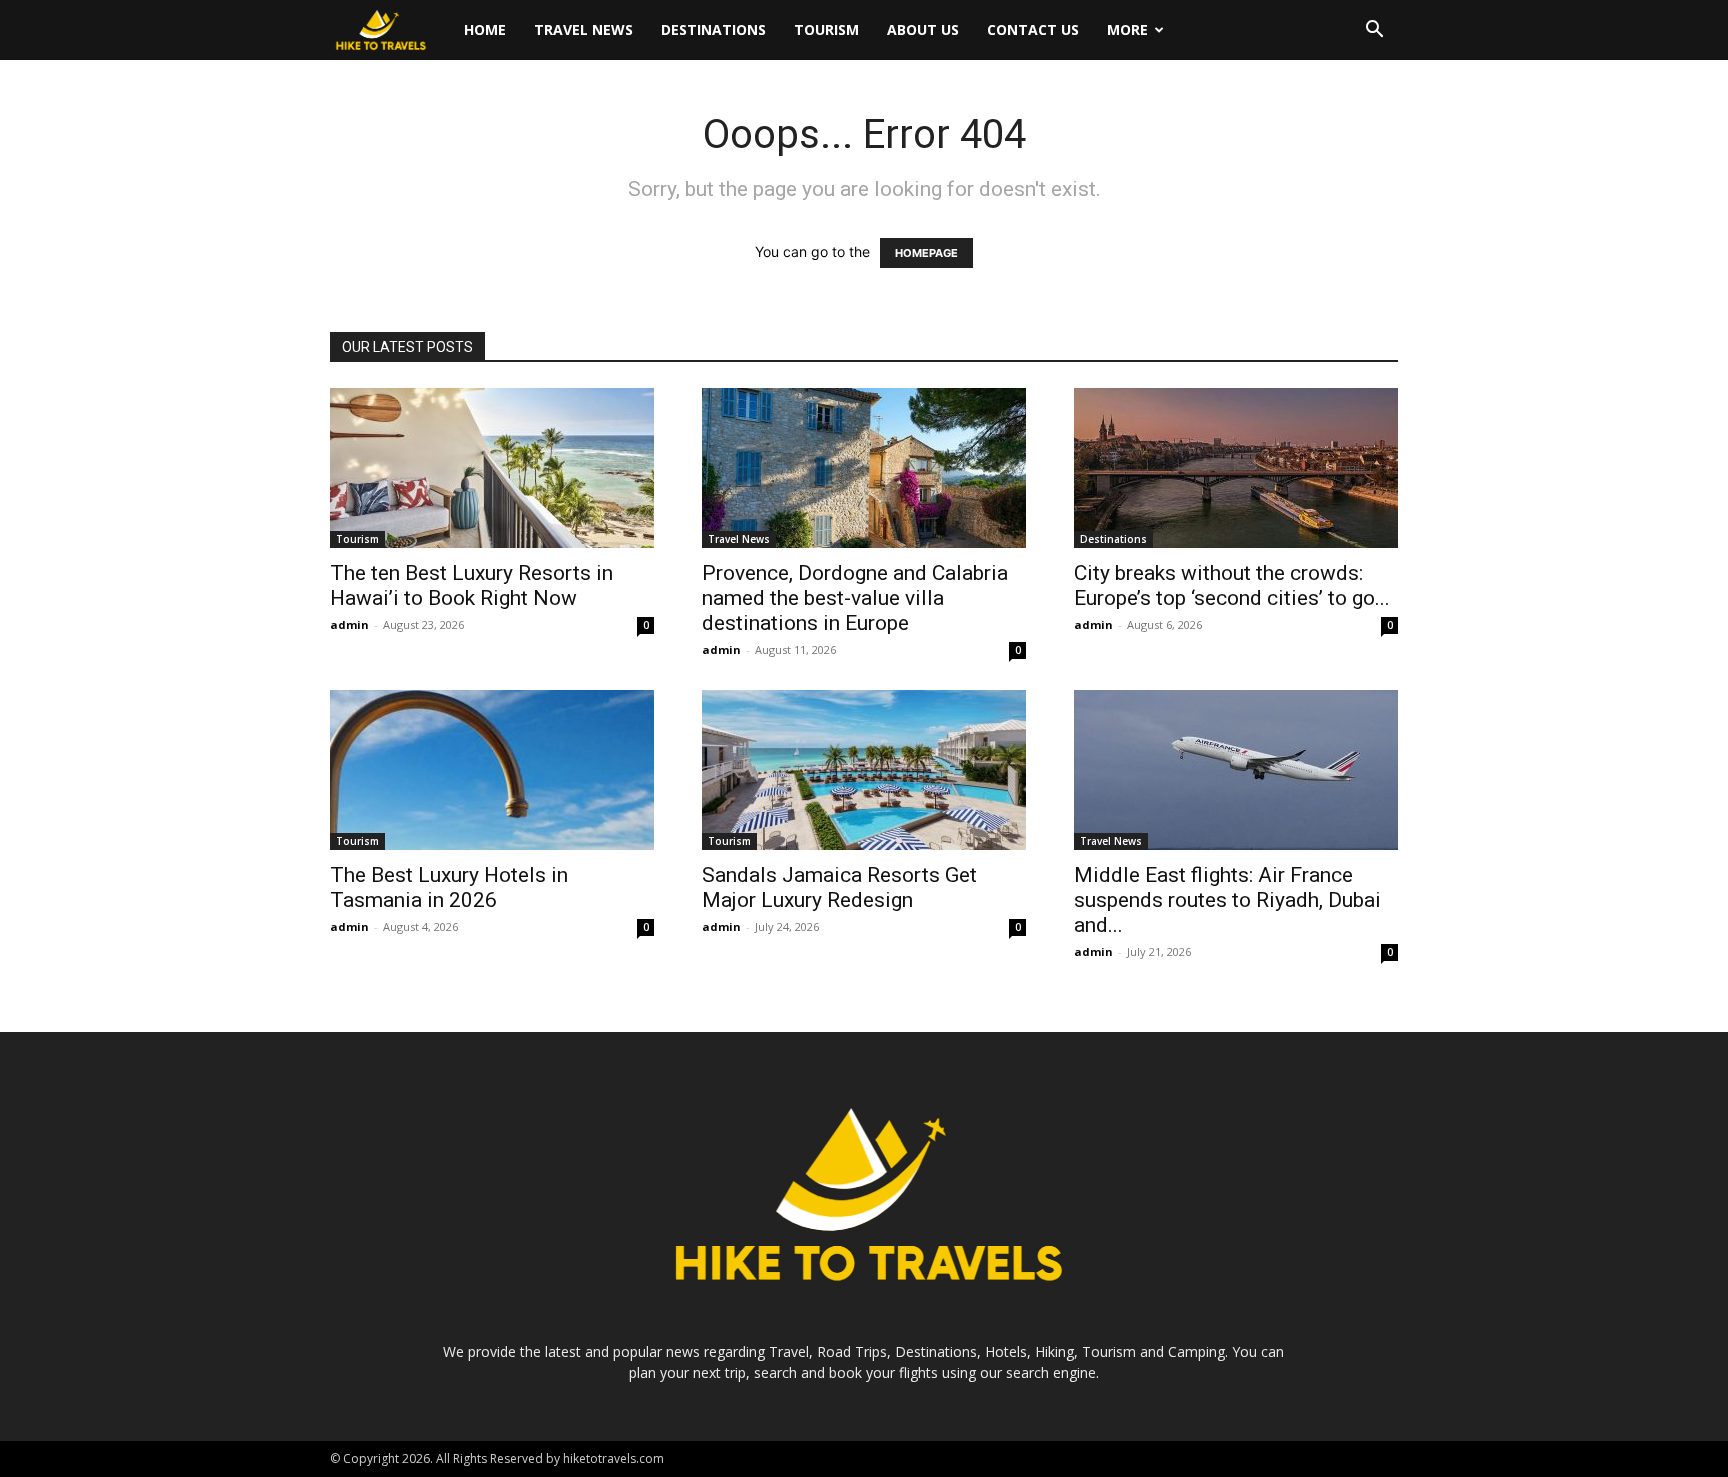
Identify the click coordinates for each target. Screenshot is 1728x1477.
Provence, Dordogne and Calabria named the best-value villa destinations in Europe (855, 598)
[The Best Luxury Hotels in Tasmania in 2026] (492, 770)
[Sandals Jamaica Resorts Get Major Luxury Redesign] (864, 770)
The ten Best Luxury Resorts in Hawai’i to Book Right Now (471, 585)
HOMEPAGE (926, 253)
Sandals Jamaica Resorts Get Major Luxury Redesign (839, 887)
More (1127, 29)
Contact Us (1033, 29)
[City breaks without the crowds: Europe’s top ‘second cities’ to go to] (1236, 468)
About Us (923, 29)
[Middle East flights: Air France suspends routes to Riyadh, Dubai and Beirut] (1236, 770)
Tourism (826, 29)
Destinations (713, 29)
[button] (1374, 31)
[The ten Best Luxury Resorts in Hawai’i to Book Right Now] (492, 468)
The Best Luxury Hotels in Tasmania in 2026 (449, 887)
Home (485, 29)
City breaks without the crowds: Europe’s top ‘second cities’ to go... (1232, 585)
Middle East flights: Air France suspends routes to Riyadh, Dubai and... (1227, 900)
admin (349, 624)
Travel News (583, 29)
